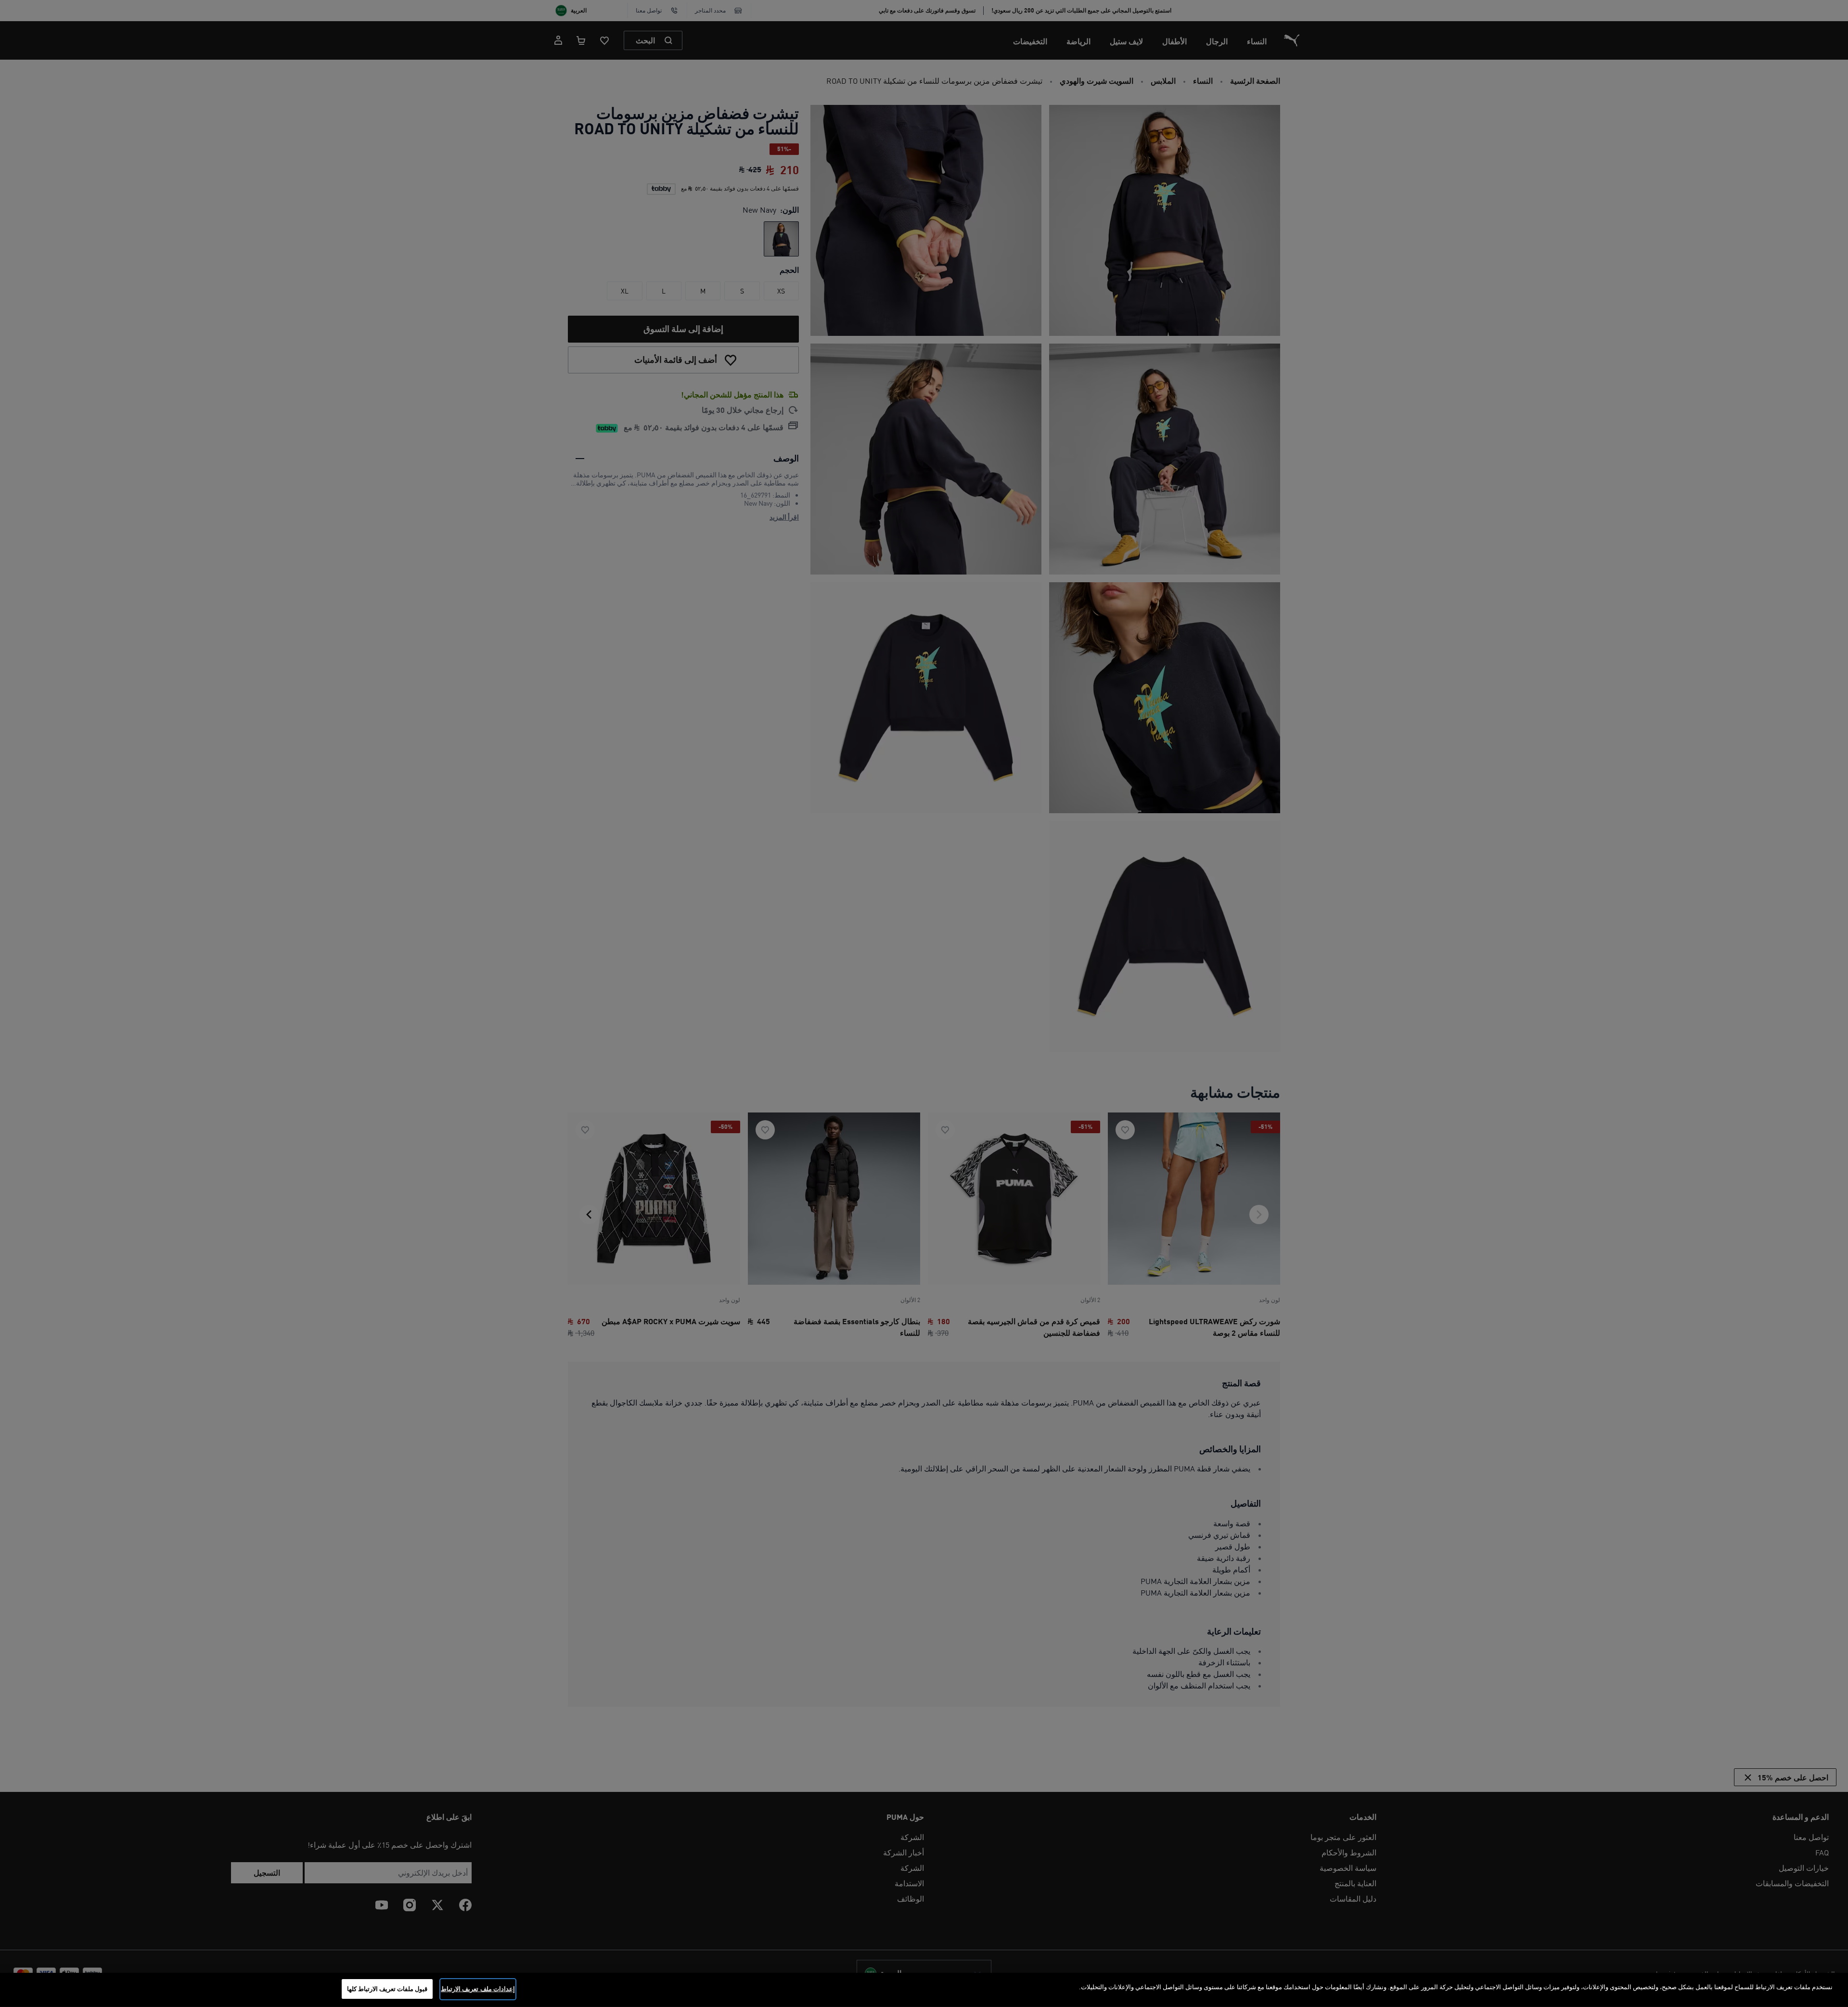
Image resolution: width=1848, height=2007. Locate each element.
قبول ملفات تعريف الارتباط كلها (387, 1989)
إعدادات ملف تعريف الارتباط (478, 1989)
